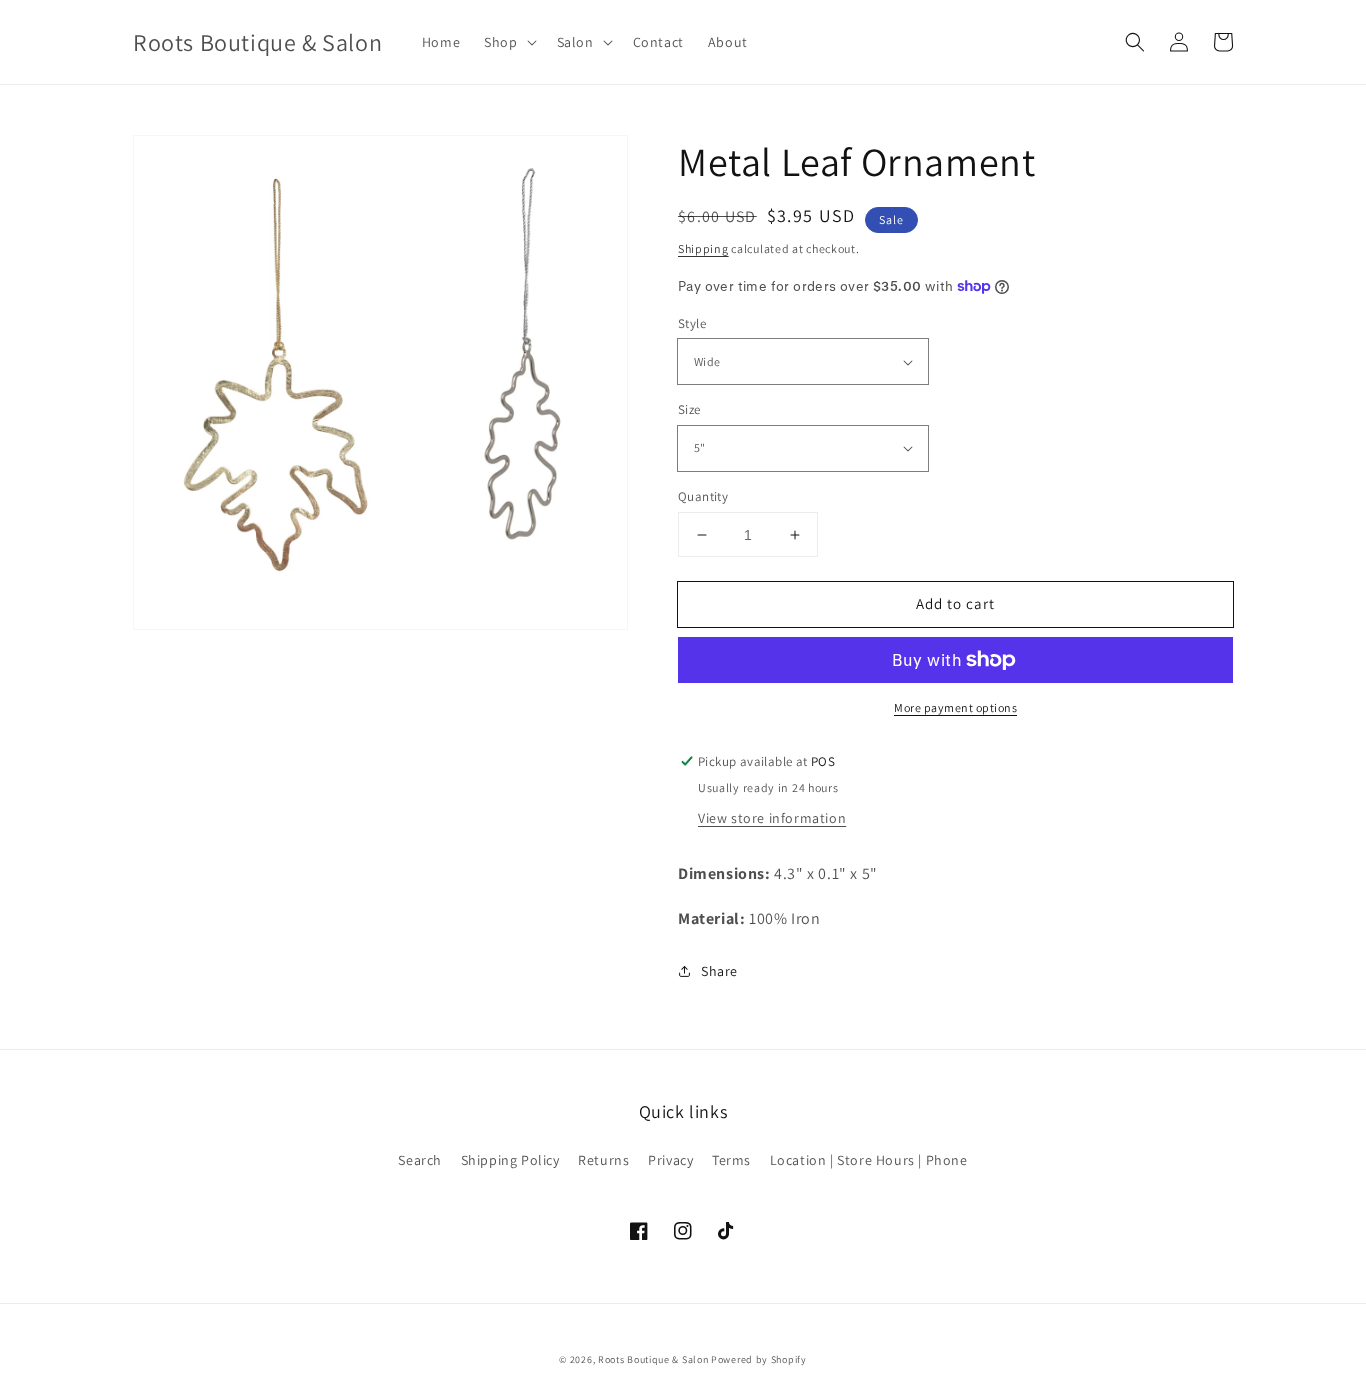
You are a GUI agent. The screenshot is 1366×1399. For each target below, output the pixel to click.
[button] (508, 42)
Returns (603, 1160)
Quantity (703, 496)
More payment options (955, 707)
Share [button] (719, 971)
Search (420, 1160)
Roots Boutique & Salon (653, 1359)
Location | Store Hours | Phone (869, 1160)
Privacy (670, 1160)
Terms (731, 1160)
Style (692, 323)
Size (689, 409)
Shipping (703, 248)
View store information (772, 818)
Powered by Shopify (759, 1359)
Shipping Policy (510, 1160)
